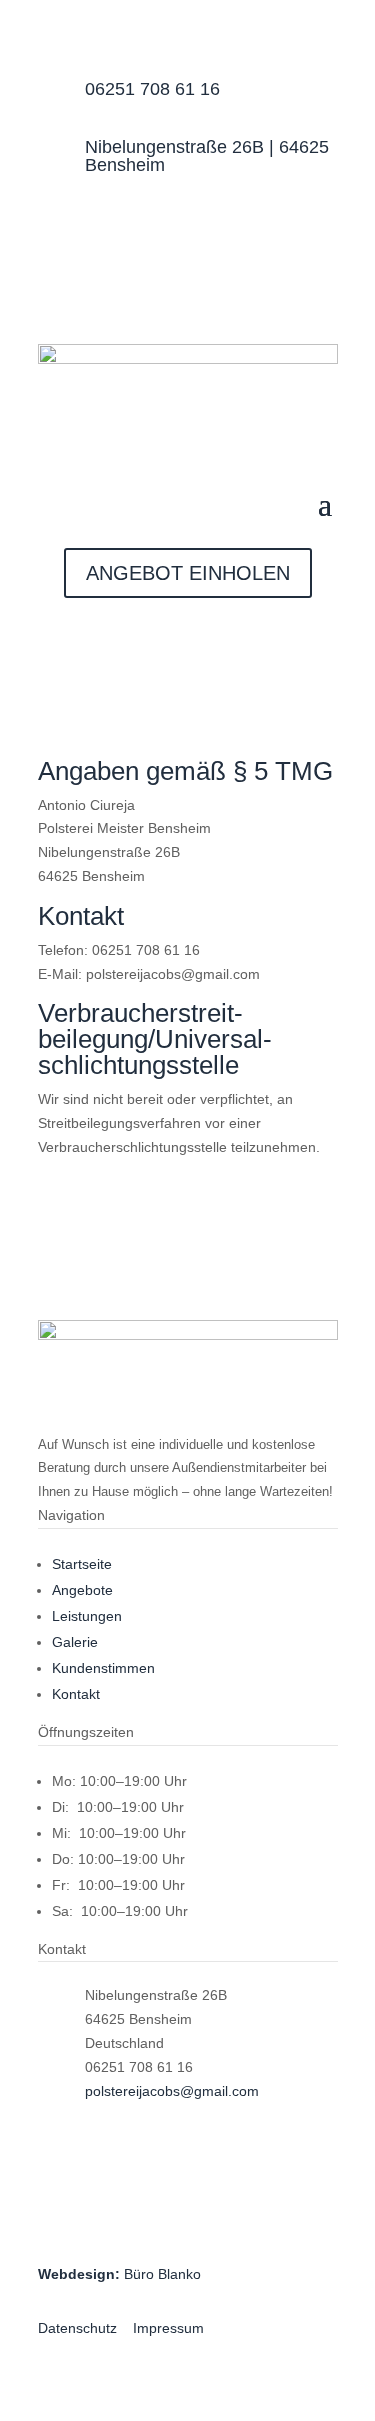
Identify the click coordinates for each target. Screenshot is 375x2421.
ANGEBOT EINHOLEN (188, 573)
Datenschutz (77, 2328)
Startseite (82, 1564)
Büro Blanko (119, 2274)
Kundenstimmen (103, 1668)
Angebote (82, 1590)
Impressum (168, 2328)
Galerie (75, 1642)
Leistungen (87, 1616)
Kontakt (76, 1694)
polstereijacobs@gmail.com (172, 2091)
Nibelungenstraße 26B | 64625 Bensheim (207, 156)
